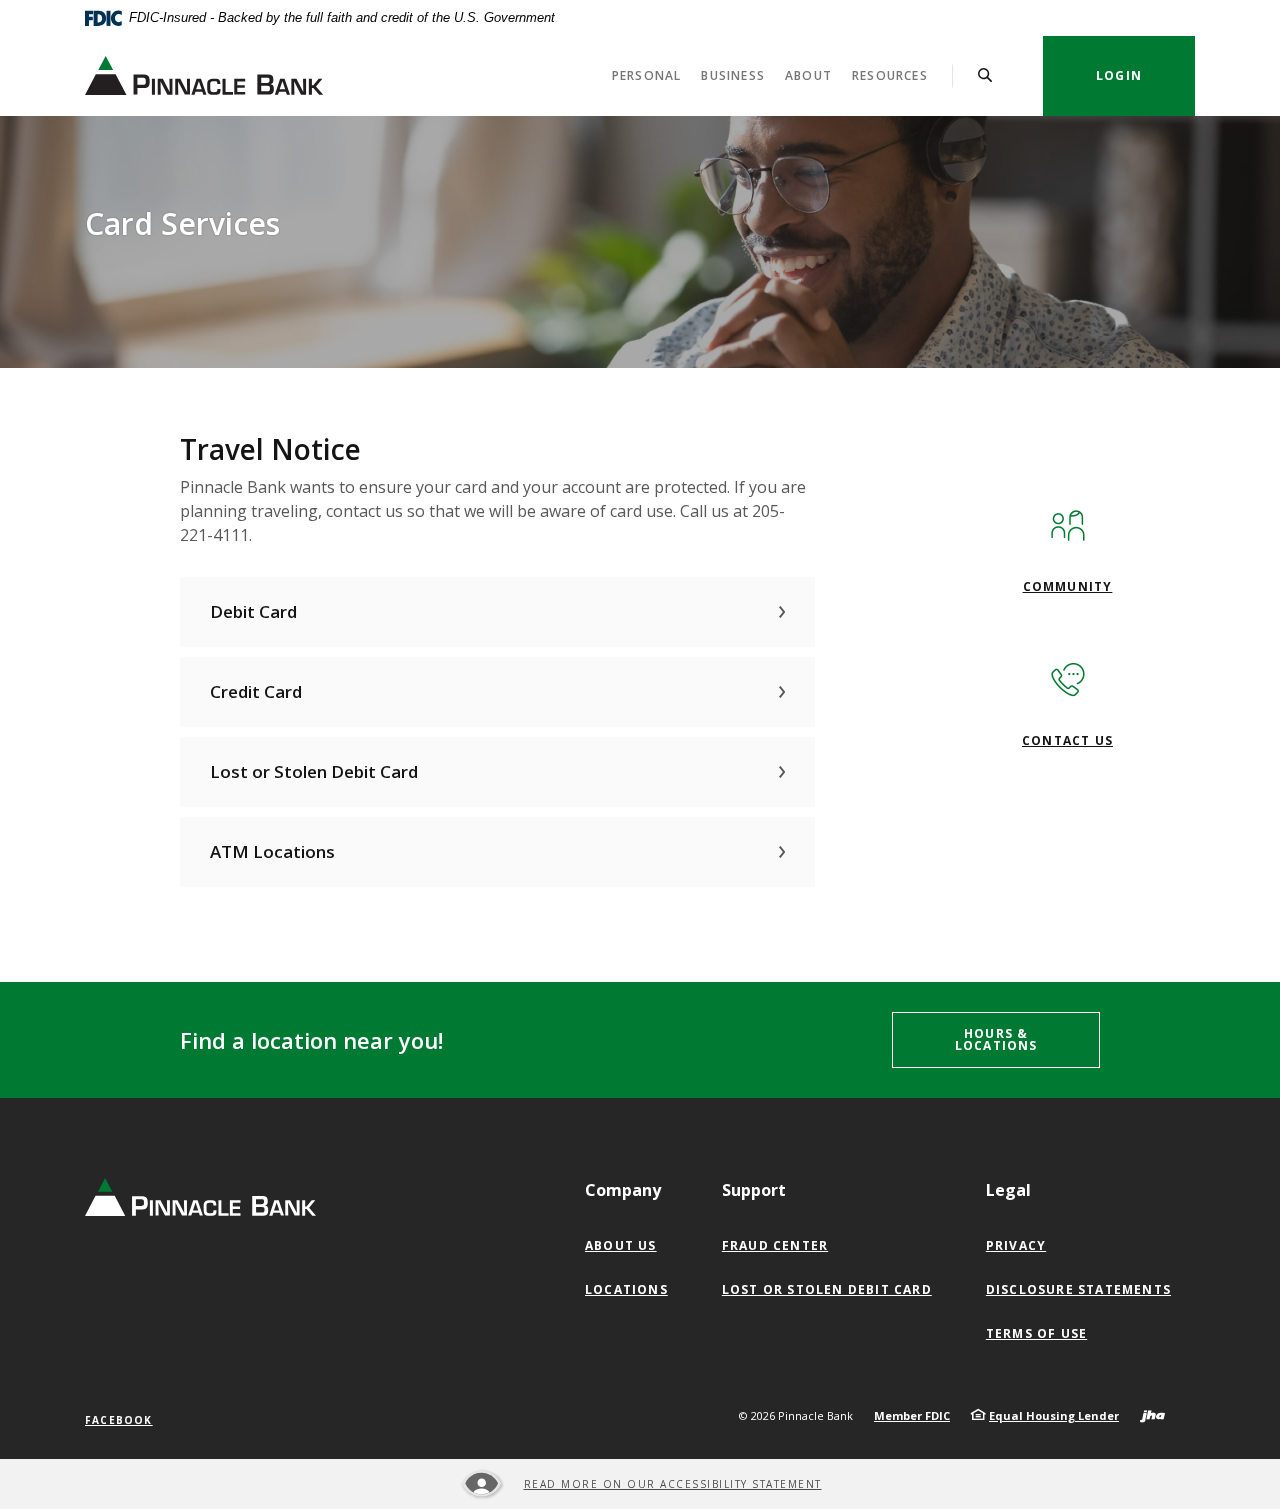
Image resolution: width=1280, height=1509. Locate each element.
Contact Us (1067, 740)
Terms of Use (1036, 1333)
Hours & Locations (996, 1039)
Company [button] (623, 1190)
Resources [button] (890, 75)
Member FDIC (912, 1415)
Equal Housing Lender (1054, 1415)
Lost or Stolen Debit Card (827, 1289)
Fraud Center (775, 1245)
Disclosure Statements (1078, 1289)
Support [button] (754, 1190)
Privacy (1016, 1245)
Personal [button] (647, 75)
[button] (497, 612)
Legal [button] (1008, 1190)
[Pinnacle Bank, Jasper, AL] (204, 75)
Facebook (119, 1420)
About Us (621, 1245)
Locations (626, 1289)
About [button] (808, 75)
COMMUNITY (1068, 586)
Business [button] (733, 75)
